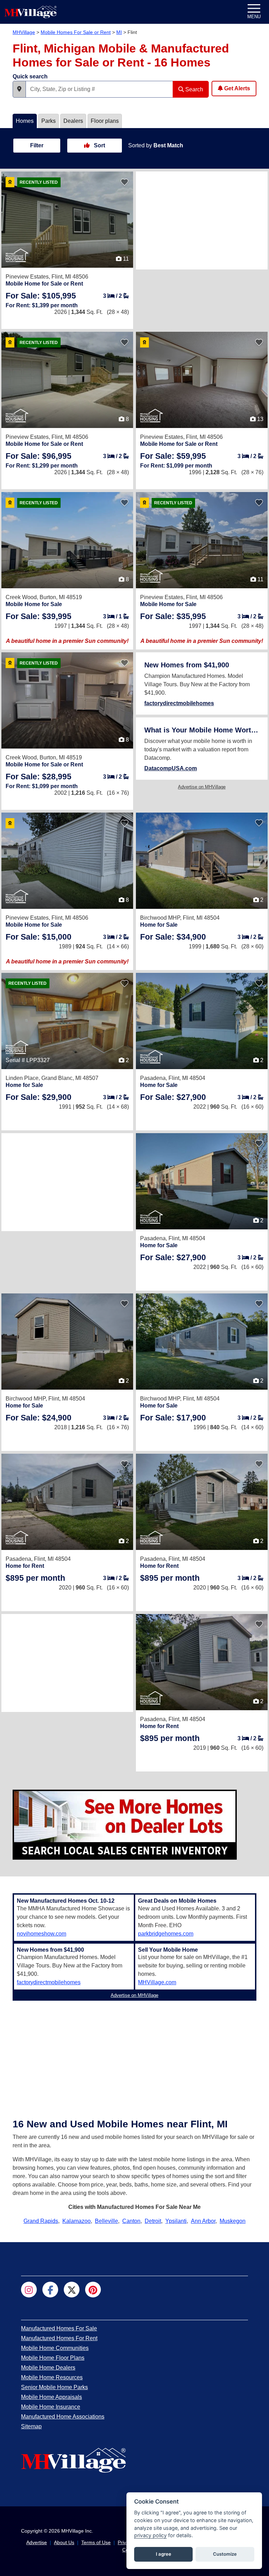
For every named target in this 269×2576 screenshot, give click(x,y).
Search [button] (194, 89)
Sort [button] (99, 145)
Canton (131, 2221)
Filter (37, 145)
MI (119, 32)
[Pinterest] (93, 2290)
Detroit (153, 2221)
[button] (19, 89)
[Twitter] (72, 2290)
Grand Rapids (41, 2221)
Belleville (106, 2221)
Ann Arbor (203, 2221)
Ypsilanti (176, 2221)
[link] (41, 296)
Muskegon (233, 2221)
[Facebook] (50, 2290)
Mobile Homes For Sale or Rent (76, 32)
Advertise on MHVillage (202, 787)
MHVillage (24, 32)
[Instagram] (29, 2290)
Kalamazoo (77, 2221)
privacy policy (150, 2535)
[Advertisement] (202, 220)
